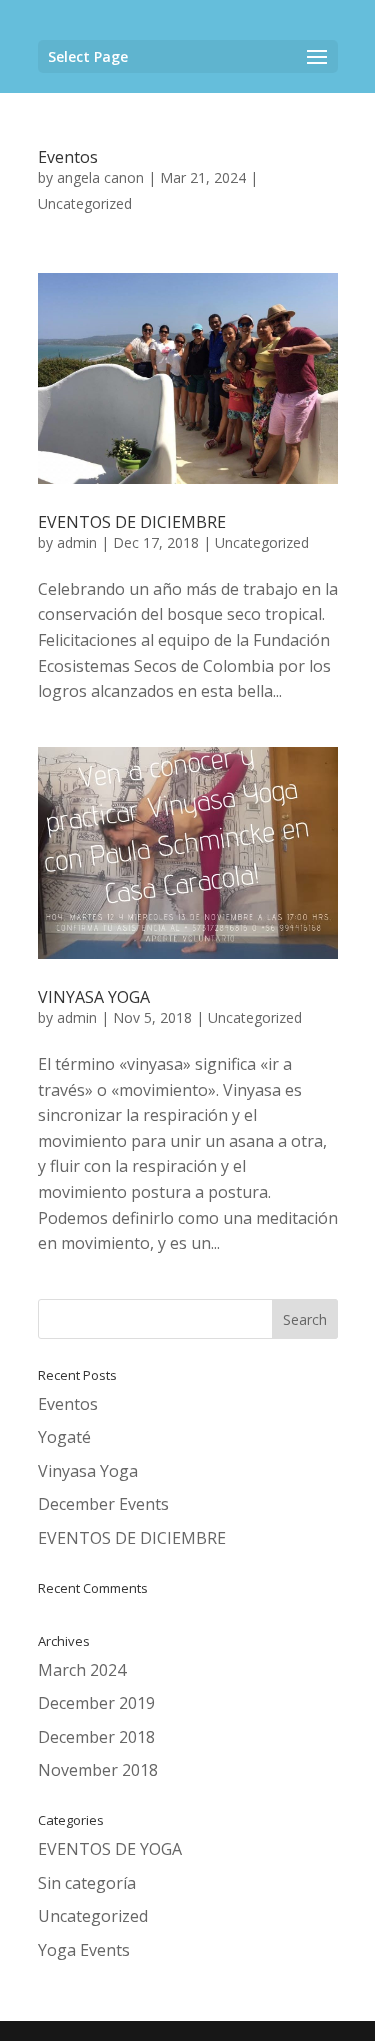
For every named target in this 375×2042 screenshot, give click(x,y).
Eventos (68, 157)
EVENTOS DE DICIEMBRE (132, 522)
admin (77, 542)
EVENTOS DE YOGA (110, 1849)
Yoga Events (84, 1950)
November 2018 (98, 1770)
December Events (103, 1504)
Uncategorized (85, 203)
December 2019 (96, 1703)
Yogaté (64, 1437)
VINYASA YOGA (94, 997)
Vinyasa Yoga (88, 1471)
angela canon (100, 177)
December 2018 (96, 1737)
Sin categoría (87, 1883)
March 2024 (82, 1670)
